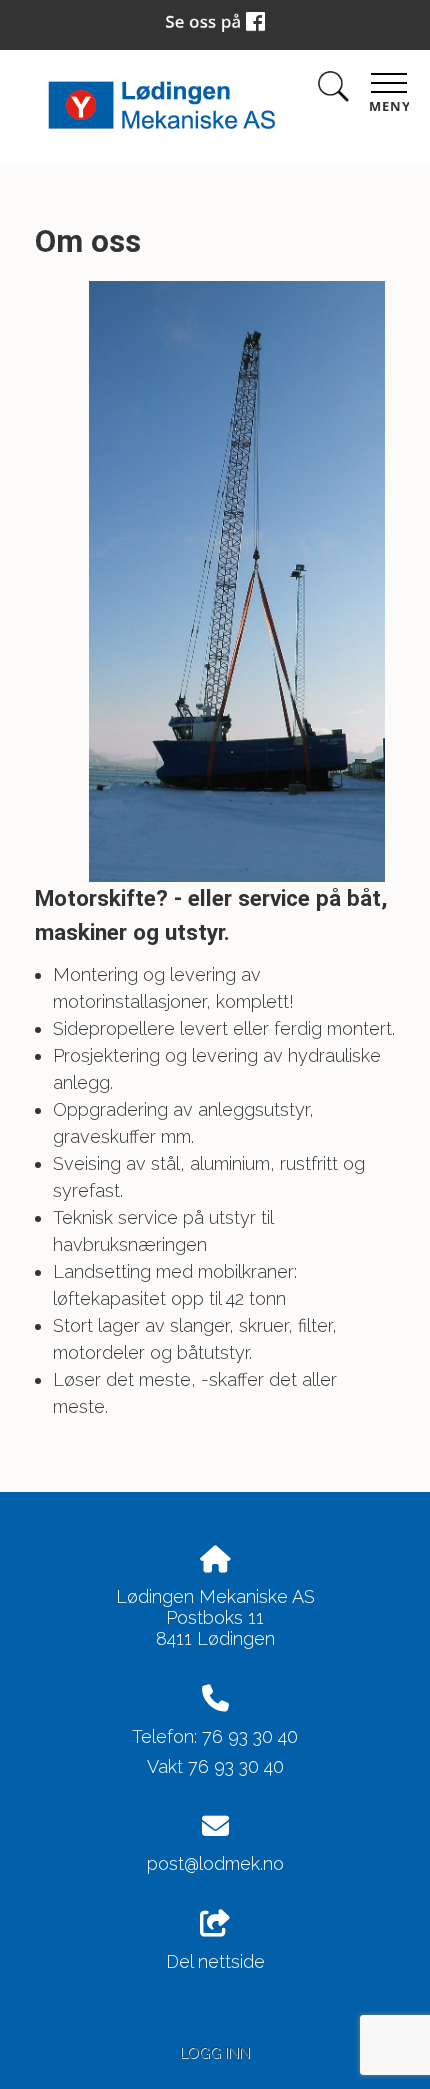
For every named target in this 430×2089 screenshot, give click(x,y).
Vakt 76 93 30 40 (215, 1766)
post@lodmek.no (215, 1863)
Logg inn (215, 2052)
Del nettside (215, 1961)
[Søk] (333, 90)
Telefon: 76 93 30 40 (215, 1736)
